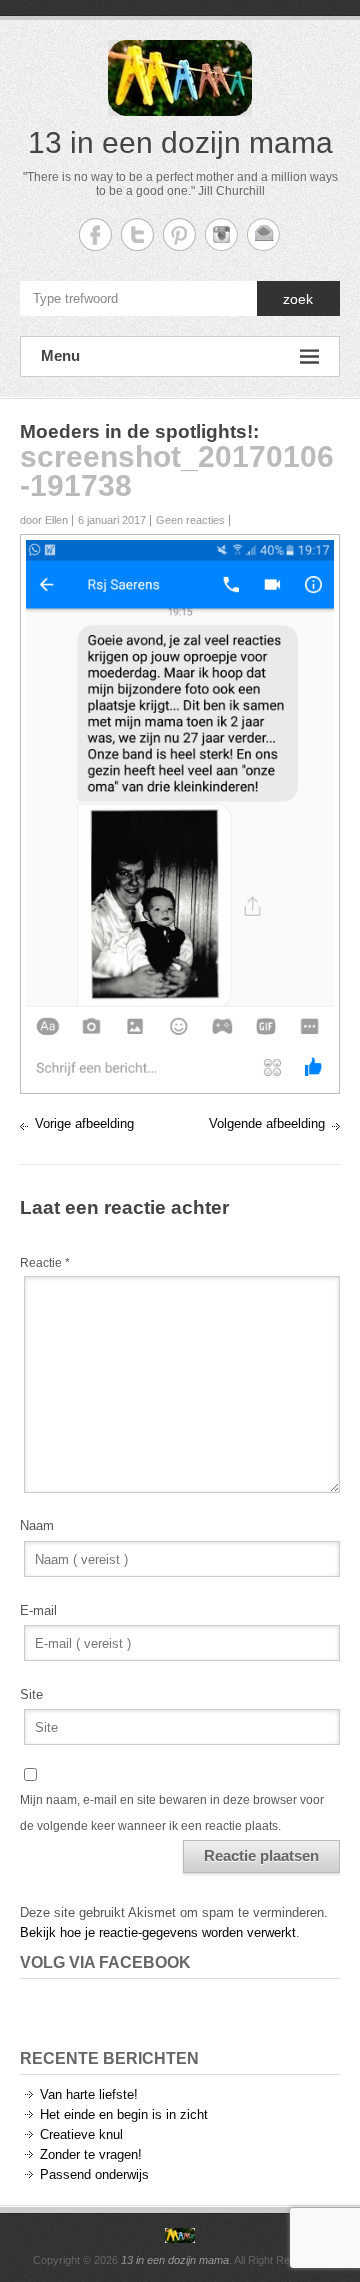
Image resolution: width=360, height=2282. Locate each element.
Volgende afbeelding (267, 1123)
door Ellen (44, 520)
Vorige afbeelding (84, 1123)
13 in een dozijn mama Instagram (221, 234)
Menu (60, 355)
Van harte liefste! (89, 2094)
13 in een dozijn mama (180, 142)
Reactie (45, 1263)
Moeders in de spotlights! (136, 431)
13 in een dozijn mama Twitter (137, 234)
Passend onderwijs (94, 2174)
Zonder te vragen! (91, 2154)
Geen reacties (190, 520)
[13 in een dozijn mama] (180, 2236)
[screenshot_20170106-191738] (180, 549)
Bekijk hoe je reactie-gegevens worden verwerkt (158, 1932)
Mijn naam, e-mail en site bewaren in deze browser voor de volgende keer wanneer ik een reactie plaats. (172, 1813)
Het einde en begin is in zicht (124, 2114)
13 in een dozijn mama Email (263, 234)
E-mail (38, 1610)
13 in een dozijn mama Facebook (95, 234)
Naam (37, 1525)
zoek (298, 299)
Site (31, 1694)
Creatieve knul (81, 2134)
